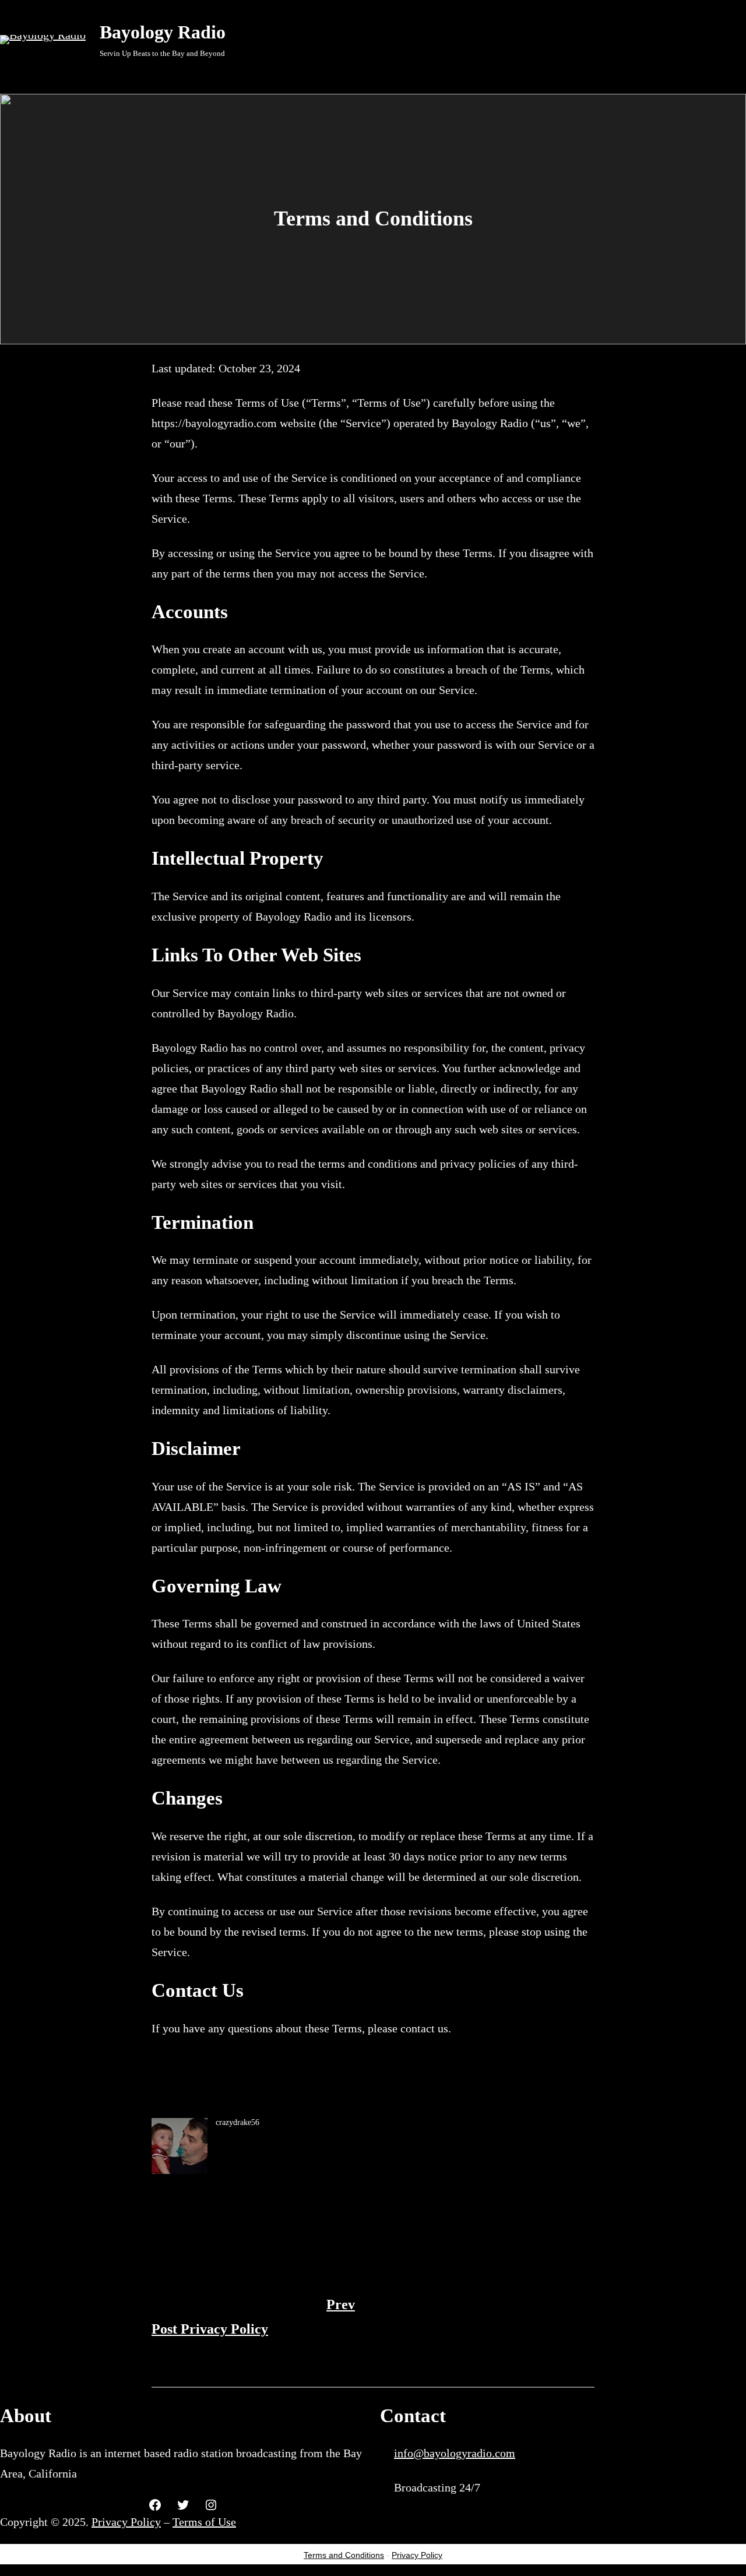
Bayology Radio (163, 32)
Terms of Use (204, 2522)
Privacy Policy (126, 2522)
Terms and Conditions (344, 2555)
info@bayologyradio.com (455, 2453)
